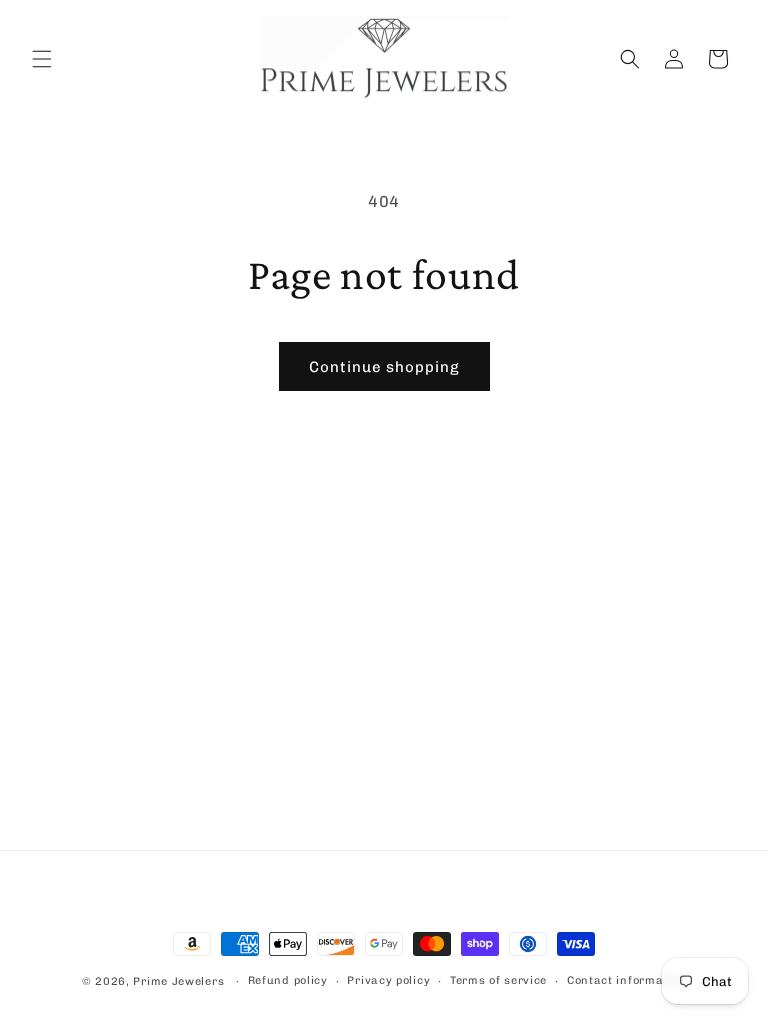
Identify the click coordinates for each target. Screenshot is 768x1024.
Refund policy (288, 980)
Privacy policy (388, 980)
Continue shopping (384, 367)
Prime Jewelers (180, 981)
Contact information (626, 980)
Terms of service (498, 980)
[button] (42, 59)
